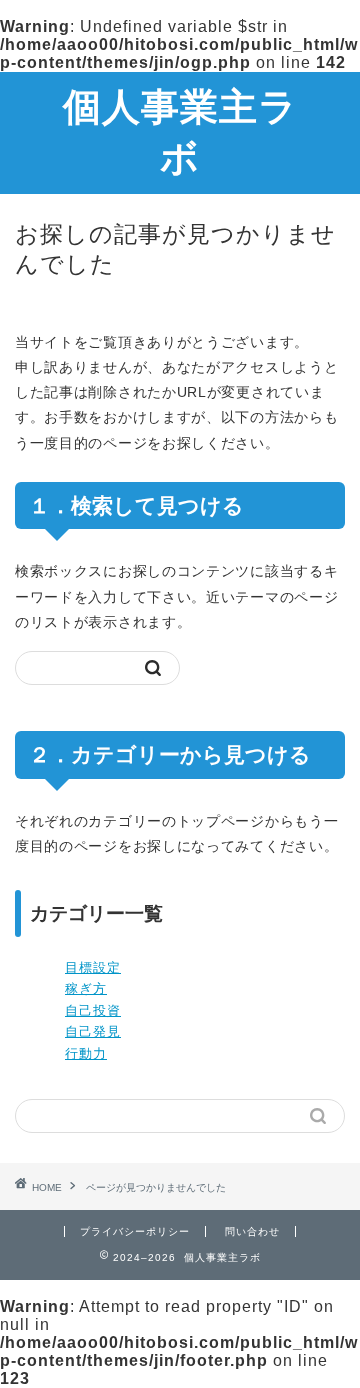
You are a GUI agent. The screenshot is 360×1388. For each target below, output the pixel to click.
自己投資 (93, 1010)
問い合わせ (252, 1231)
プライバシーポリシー (135, 1231)
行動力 (86, 1053)
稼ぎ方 (86, 988)
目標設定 (93, 967)
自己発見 (93, 1031)
